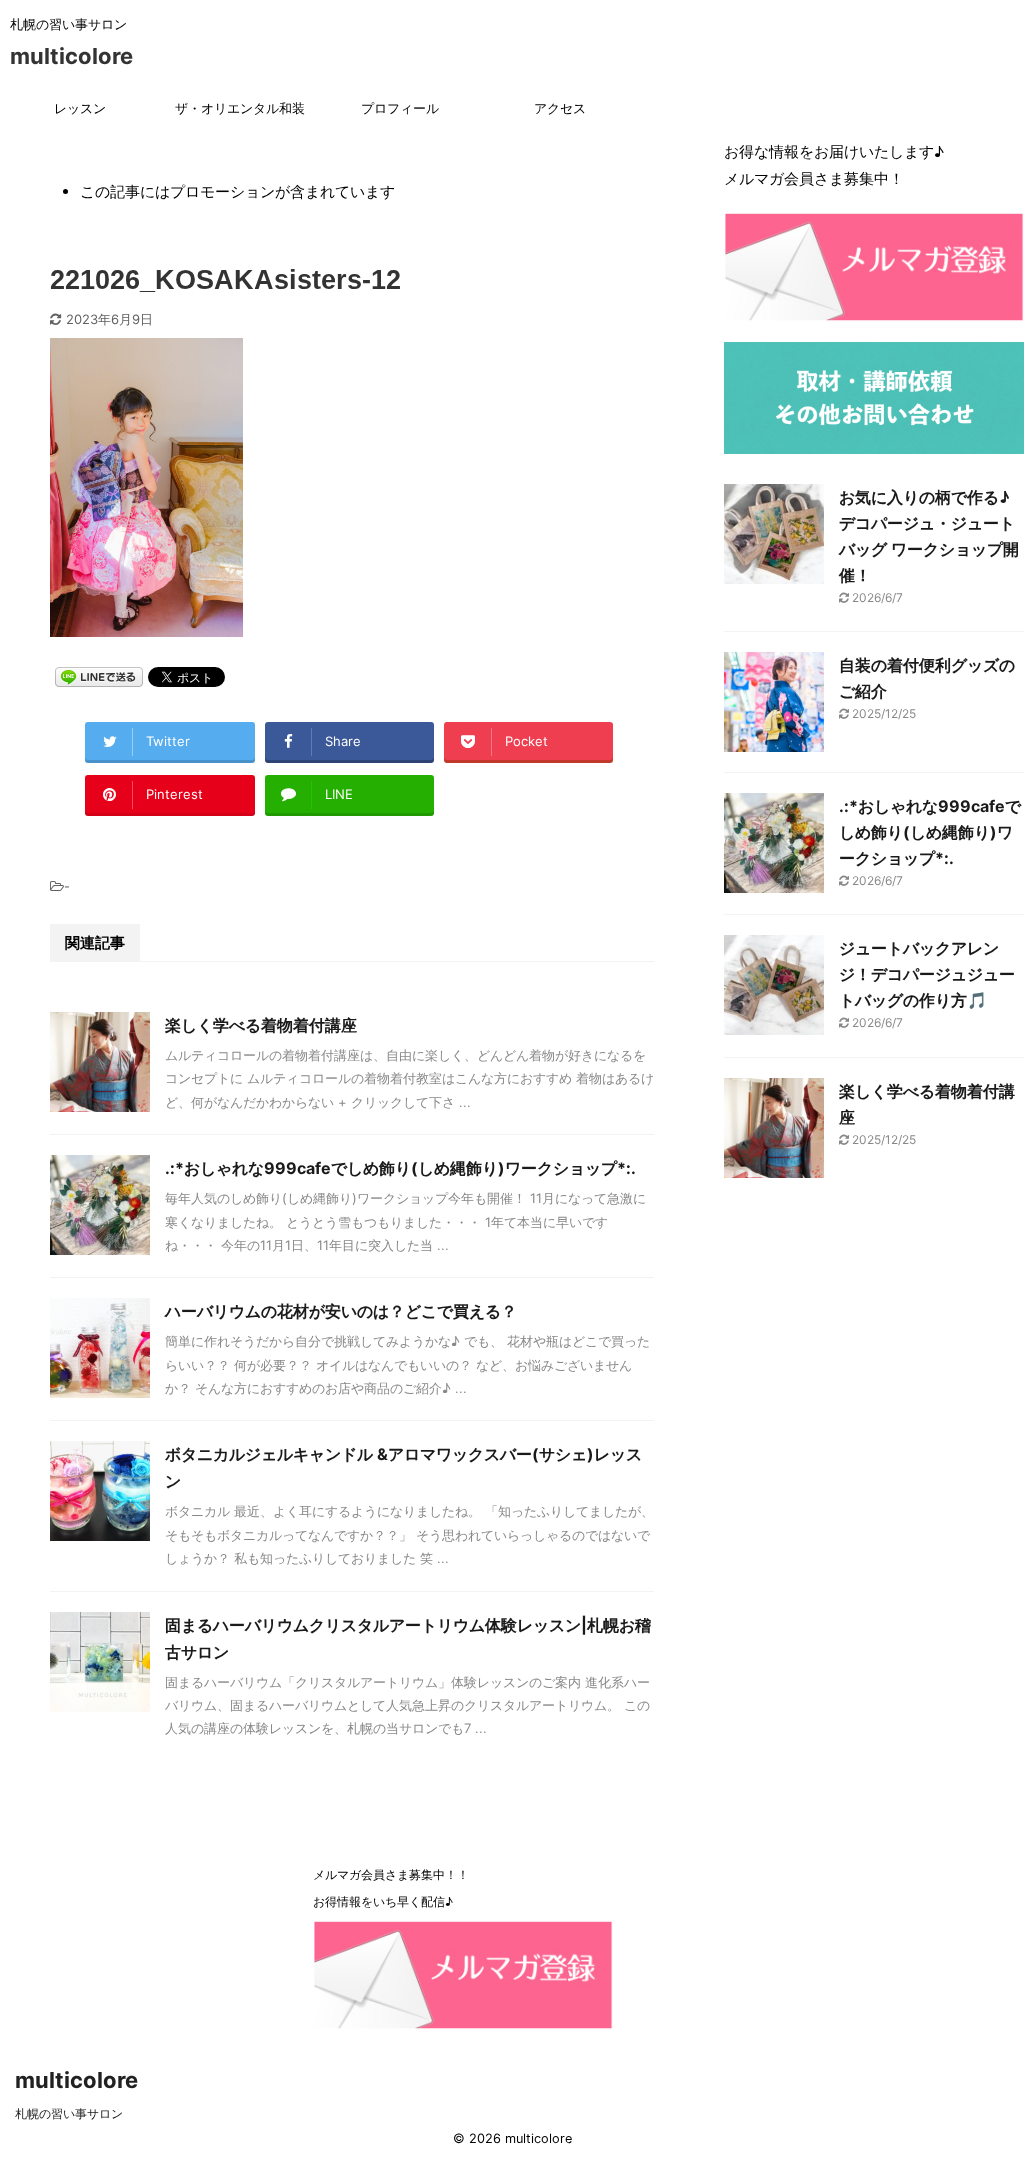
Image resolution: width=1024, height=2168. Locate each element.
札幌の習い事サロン (69, 2113)
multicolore (71, 56)
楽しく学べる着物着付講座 (261, 1025)
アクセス (560, 108)
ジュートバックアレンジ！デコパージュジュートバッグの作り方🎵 (927, 974)
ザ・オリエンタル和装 (240, 108)
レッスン (80, 108)
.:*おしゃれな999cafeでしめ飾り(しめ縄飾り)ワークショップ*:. (400, 1168)
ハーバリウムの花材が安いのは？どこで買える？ (341, 1311)
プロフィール (400, 108)
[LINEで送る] (99, 676)
